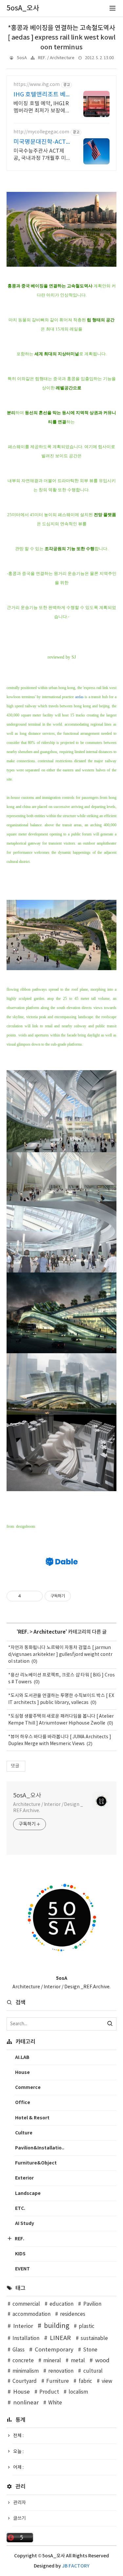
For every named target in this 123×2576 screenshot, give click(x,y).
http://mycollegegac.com (41, 132)
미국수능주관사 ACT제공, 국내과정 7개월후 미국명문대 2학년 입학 (40, 155)
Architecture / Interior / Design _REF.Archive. (48, 1808)
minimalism (26, 2371)
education (61, 2304)
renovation (61, 2371)
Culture (24, 2133)
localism (78, 2392)
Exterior (24, 2178)
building (57, 2326)
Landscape (28, 2193)
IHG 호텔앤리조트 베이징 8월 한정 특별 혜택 (40, 95)
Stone (90, 2350)
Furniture (58, 2381)
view (107, 2381)
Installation (26, 2339)
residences (73, 2314)
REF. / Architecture (56, 58)
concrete (23, 2361)
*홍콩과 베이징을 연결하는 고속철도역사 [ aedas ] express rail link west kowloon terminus (62, 38)
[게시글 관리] (35, 1596)
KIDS (20, 2254)
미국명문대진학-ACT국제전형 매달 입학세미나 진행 (40, 142)
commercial (26, 2304)
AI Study (25, 2223)
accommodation (31, 2314)
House (22, 2072)
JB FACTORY (76, 2566)
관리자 (20, 2503)
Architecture (50, 1632)
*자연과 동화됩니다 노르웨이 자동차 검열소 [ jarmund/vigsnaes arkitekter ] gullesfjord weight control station (60, 1655)
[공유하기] (27, 1596)
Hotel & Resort (32, 2118)
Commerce (28, 2088)
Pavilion (92, 2304)
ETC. (20, 2208)
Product (49, 2392)
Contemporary (54, 2350)
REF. (23, 1632)
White (55, 2403)
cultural (93, 2371)
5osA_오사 (27, 1796)
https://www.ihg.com (37, 85)
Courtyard (25, 2381)
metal (78, 2361)
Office (23, 2103)
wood (102, 2361)
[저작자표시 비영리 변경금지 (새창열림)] (80, 1596)
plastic (87, 2326)
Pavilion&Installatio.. (40, 2148)
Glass (19, 2350)
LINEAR (60, 2338)
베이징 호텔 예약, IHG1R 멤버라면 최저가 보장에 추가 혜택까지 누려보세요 (42, 108)
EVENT (22, 2269)
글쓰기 (20, 2518)
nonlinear (26, 2403)
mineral (52, 2361)
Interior (23, 2326)
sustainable (94, 2339)
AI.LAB (22, 2057)
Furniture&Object (36, 2163)
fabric (85, 2381)
